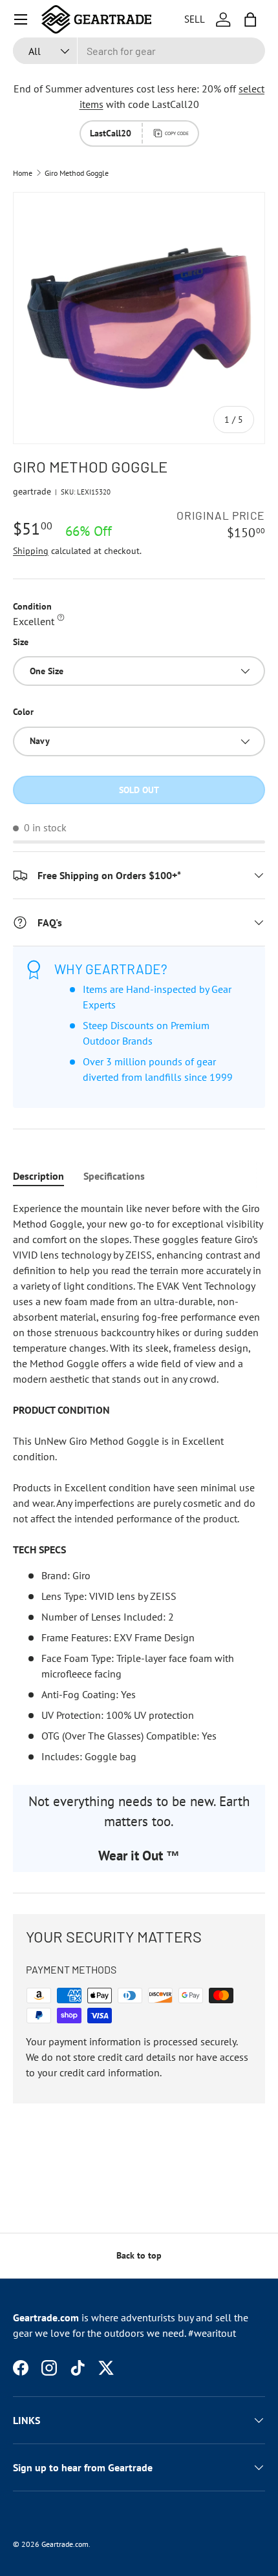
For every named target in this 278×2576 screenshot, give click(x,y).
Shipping (31, 551)
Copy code (177, 133)
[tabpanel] (139, 1482)
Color (23, 712)
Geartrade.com (65, 2544)
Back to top (139, 2255)
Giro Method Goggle (77, 173)
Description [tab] (38, 1176)
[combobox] (139, 51)
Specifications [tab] (114, 1176)
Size (21, 642)
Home (23, 173)
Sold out (139, 790)
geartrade (32, 491)
